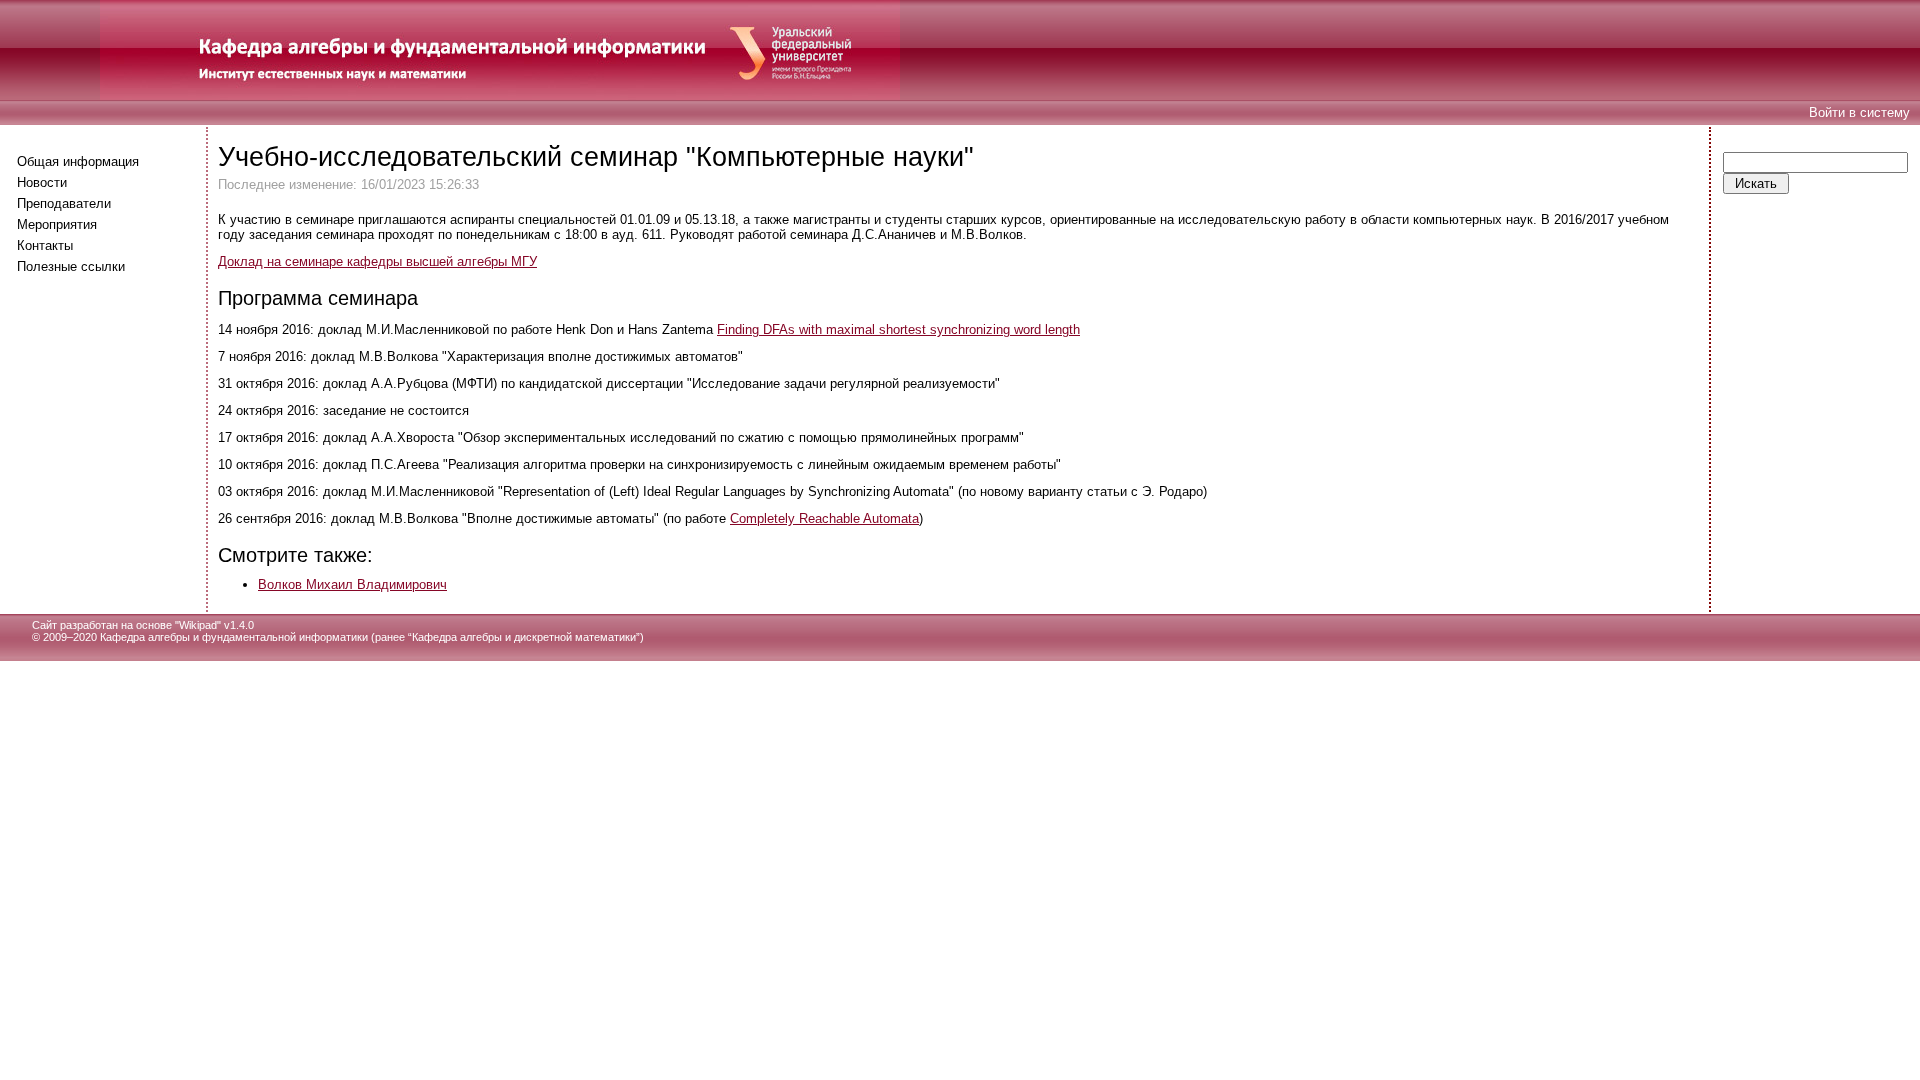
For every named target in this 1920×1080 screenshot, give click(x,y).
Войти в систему (1859, 112)
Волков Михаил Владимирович (352, 584)
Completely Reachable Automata (824, 518)
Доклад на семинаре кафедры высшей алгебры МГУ (377, 261)
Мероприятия (57, 224)
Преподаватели (64, 203)
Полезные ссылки (71, 266)
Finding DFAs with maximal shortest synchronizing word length (898, 329)
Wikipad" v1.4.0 (216, 625)
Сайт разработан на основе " (105, 625)
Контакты (45, 245)
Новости (42, 182)
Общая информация (78, 161)
